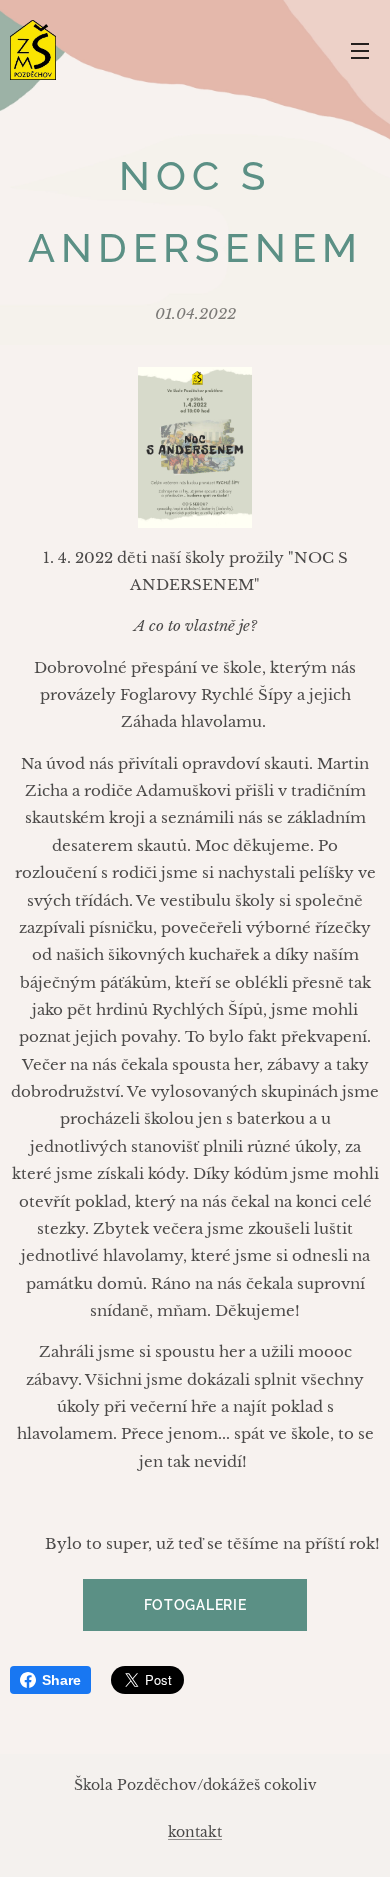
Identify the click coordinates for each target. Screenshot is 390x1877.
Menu (360, 50)
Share (61, 1680)
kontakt (195, 1832)
